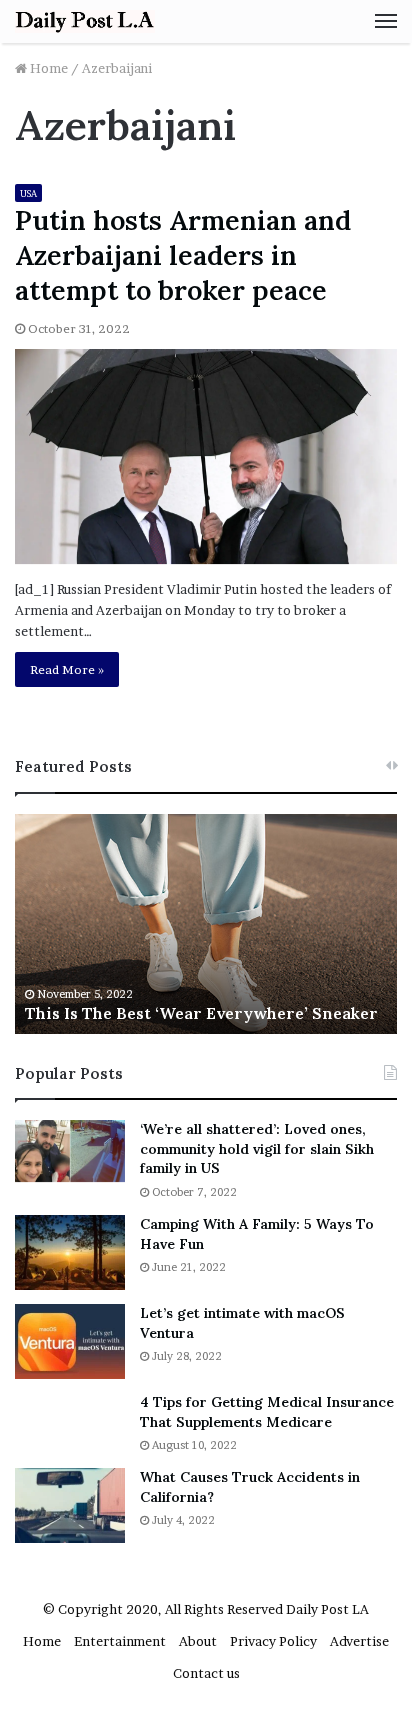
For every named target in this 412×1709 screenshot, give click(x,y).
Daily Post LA (327, 1609)
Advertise (359, 1641)
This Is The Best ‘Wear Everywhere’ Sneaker (201, 1013)
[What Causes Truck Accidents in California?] (70, 1505)
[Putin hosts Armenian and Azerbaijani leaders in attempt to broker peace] (206, 456)
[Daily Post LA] (85, 21)
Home (47, 68)
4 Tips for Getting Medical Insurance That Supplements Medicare (267, 1412)
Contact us (206, 1673)
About (198, 1641)
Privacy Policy (273, 1641)
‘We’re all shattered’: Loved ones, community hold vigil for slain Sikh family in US (257, 1148)
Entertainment (120, 1641)
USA (28, 193)
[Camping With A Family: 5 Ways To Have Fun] (70, 1252)
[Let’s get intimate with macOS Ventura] (70, 1341)
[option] (206, 924)
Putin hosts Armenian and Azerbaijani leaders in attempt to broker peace (183, 255)
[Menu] (386, 21)
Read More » (67, 669)
